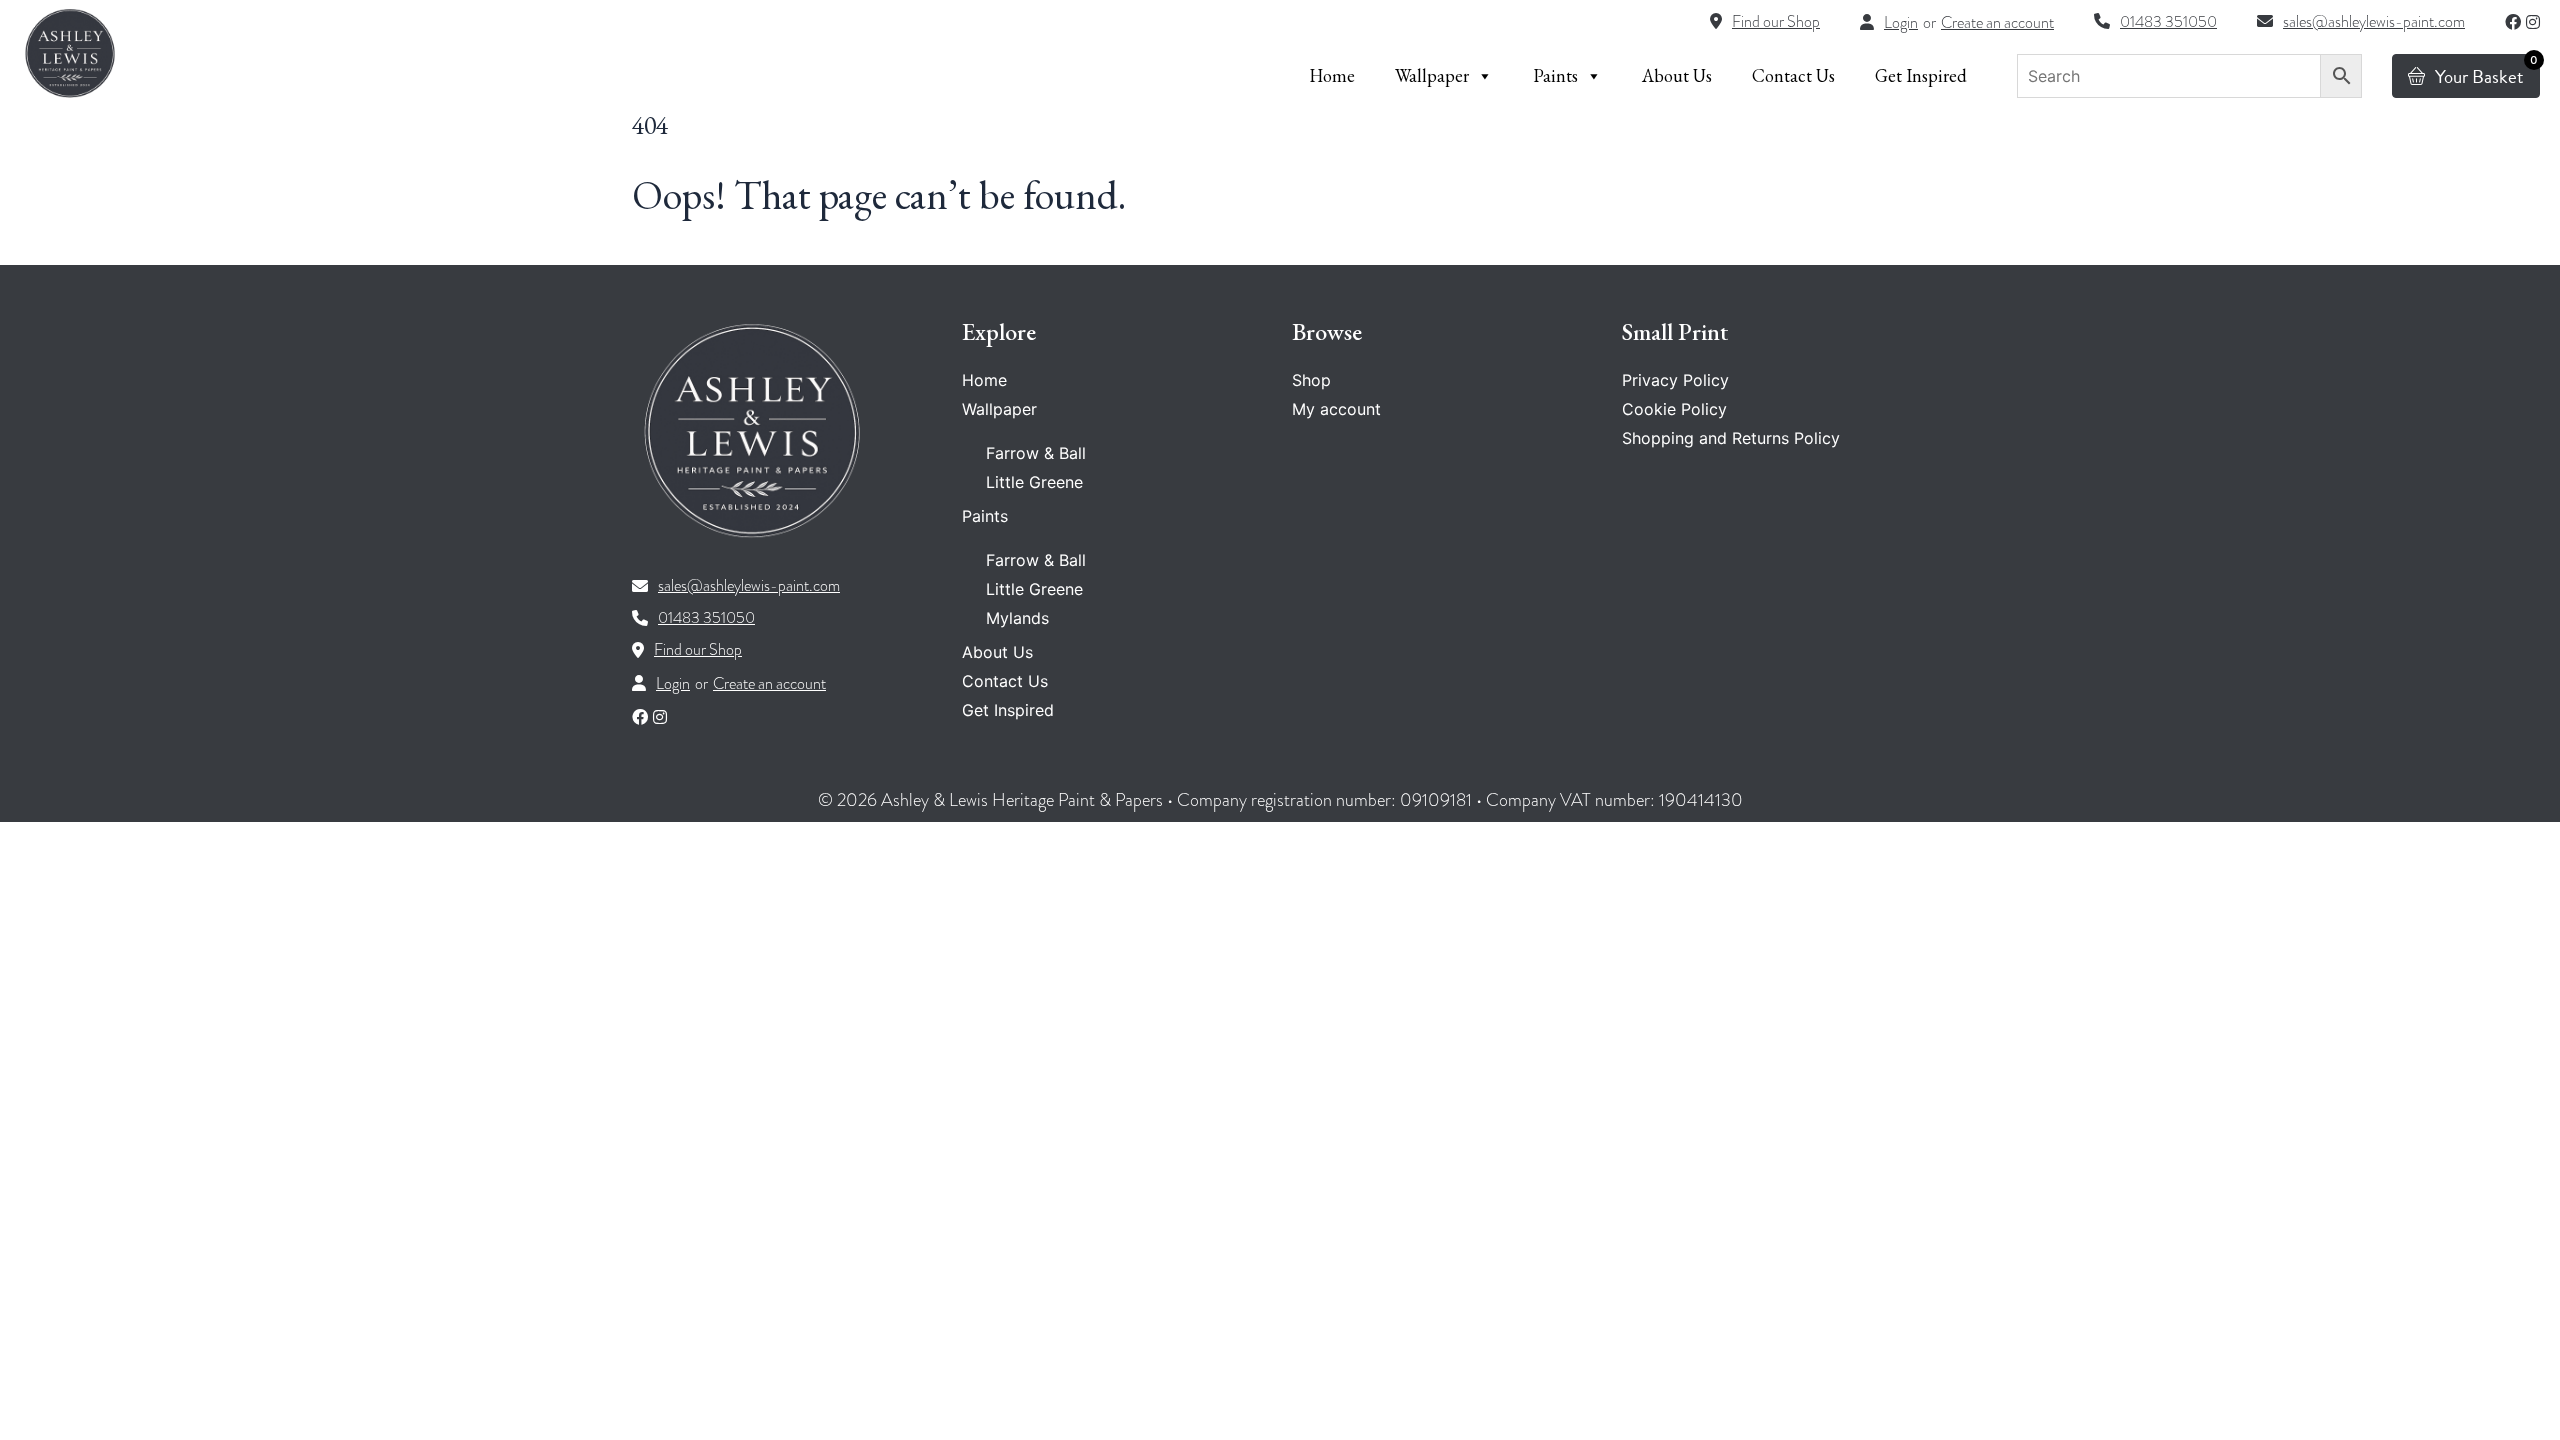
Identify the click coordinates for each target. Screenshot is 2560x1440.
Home (1332, 75)
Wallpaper (1432, 75)
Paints (1555, 75)
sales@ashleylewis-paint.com (749, 586)
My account (1336, 409)
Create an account (1997, 23)
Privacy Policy (1675, 380)
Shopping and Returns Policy (1731, 438)
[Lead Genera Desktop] (70, 53)
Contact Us (1793, 75)
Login (1901, 23)
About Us (1677, 75)
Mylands (1017, 618)
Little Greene (1034, 482)
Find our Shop (698, 650)
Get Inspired (1921, 75)
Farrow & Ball (1036, 453)
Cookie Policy (1674, 409)
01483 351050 (706, 618)
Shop (1311, 380)
